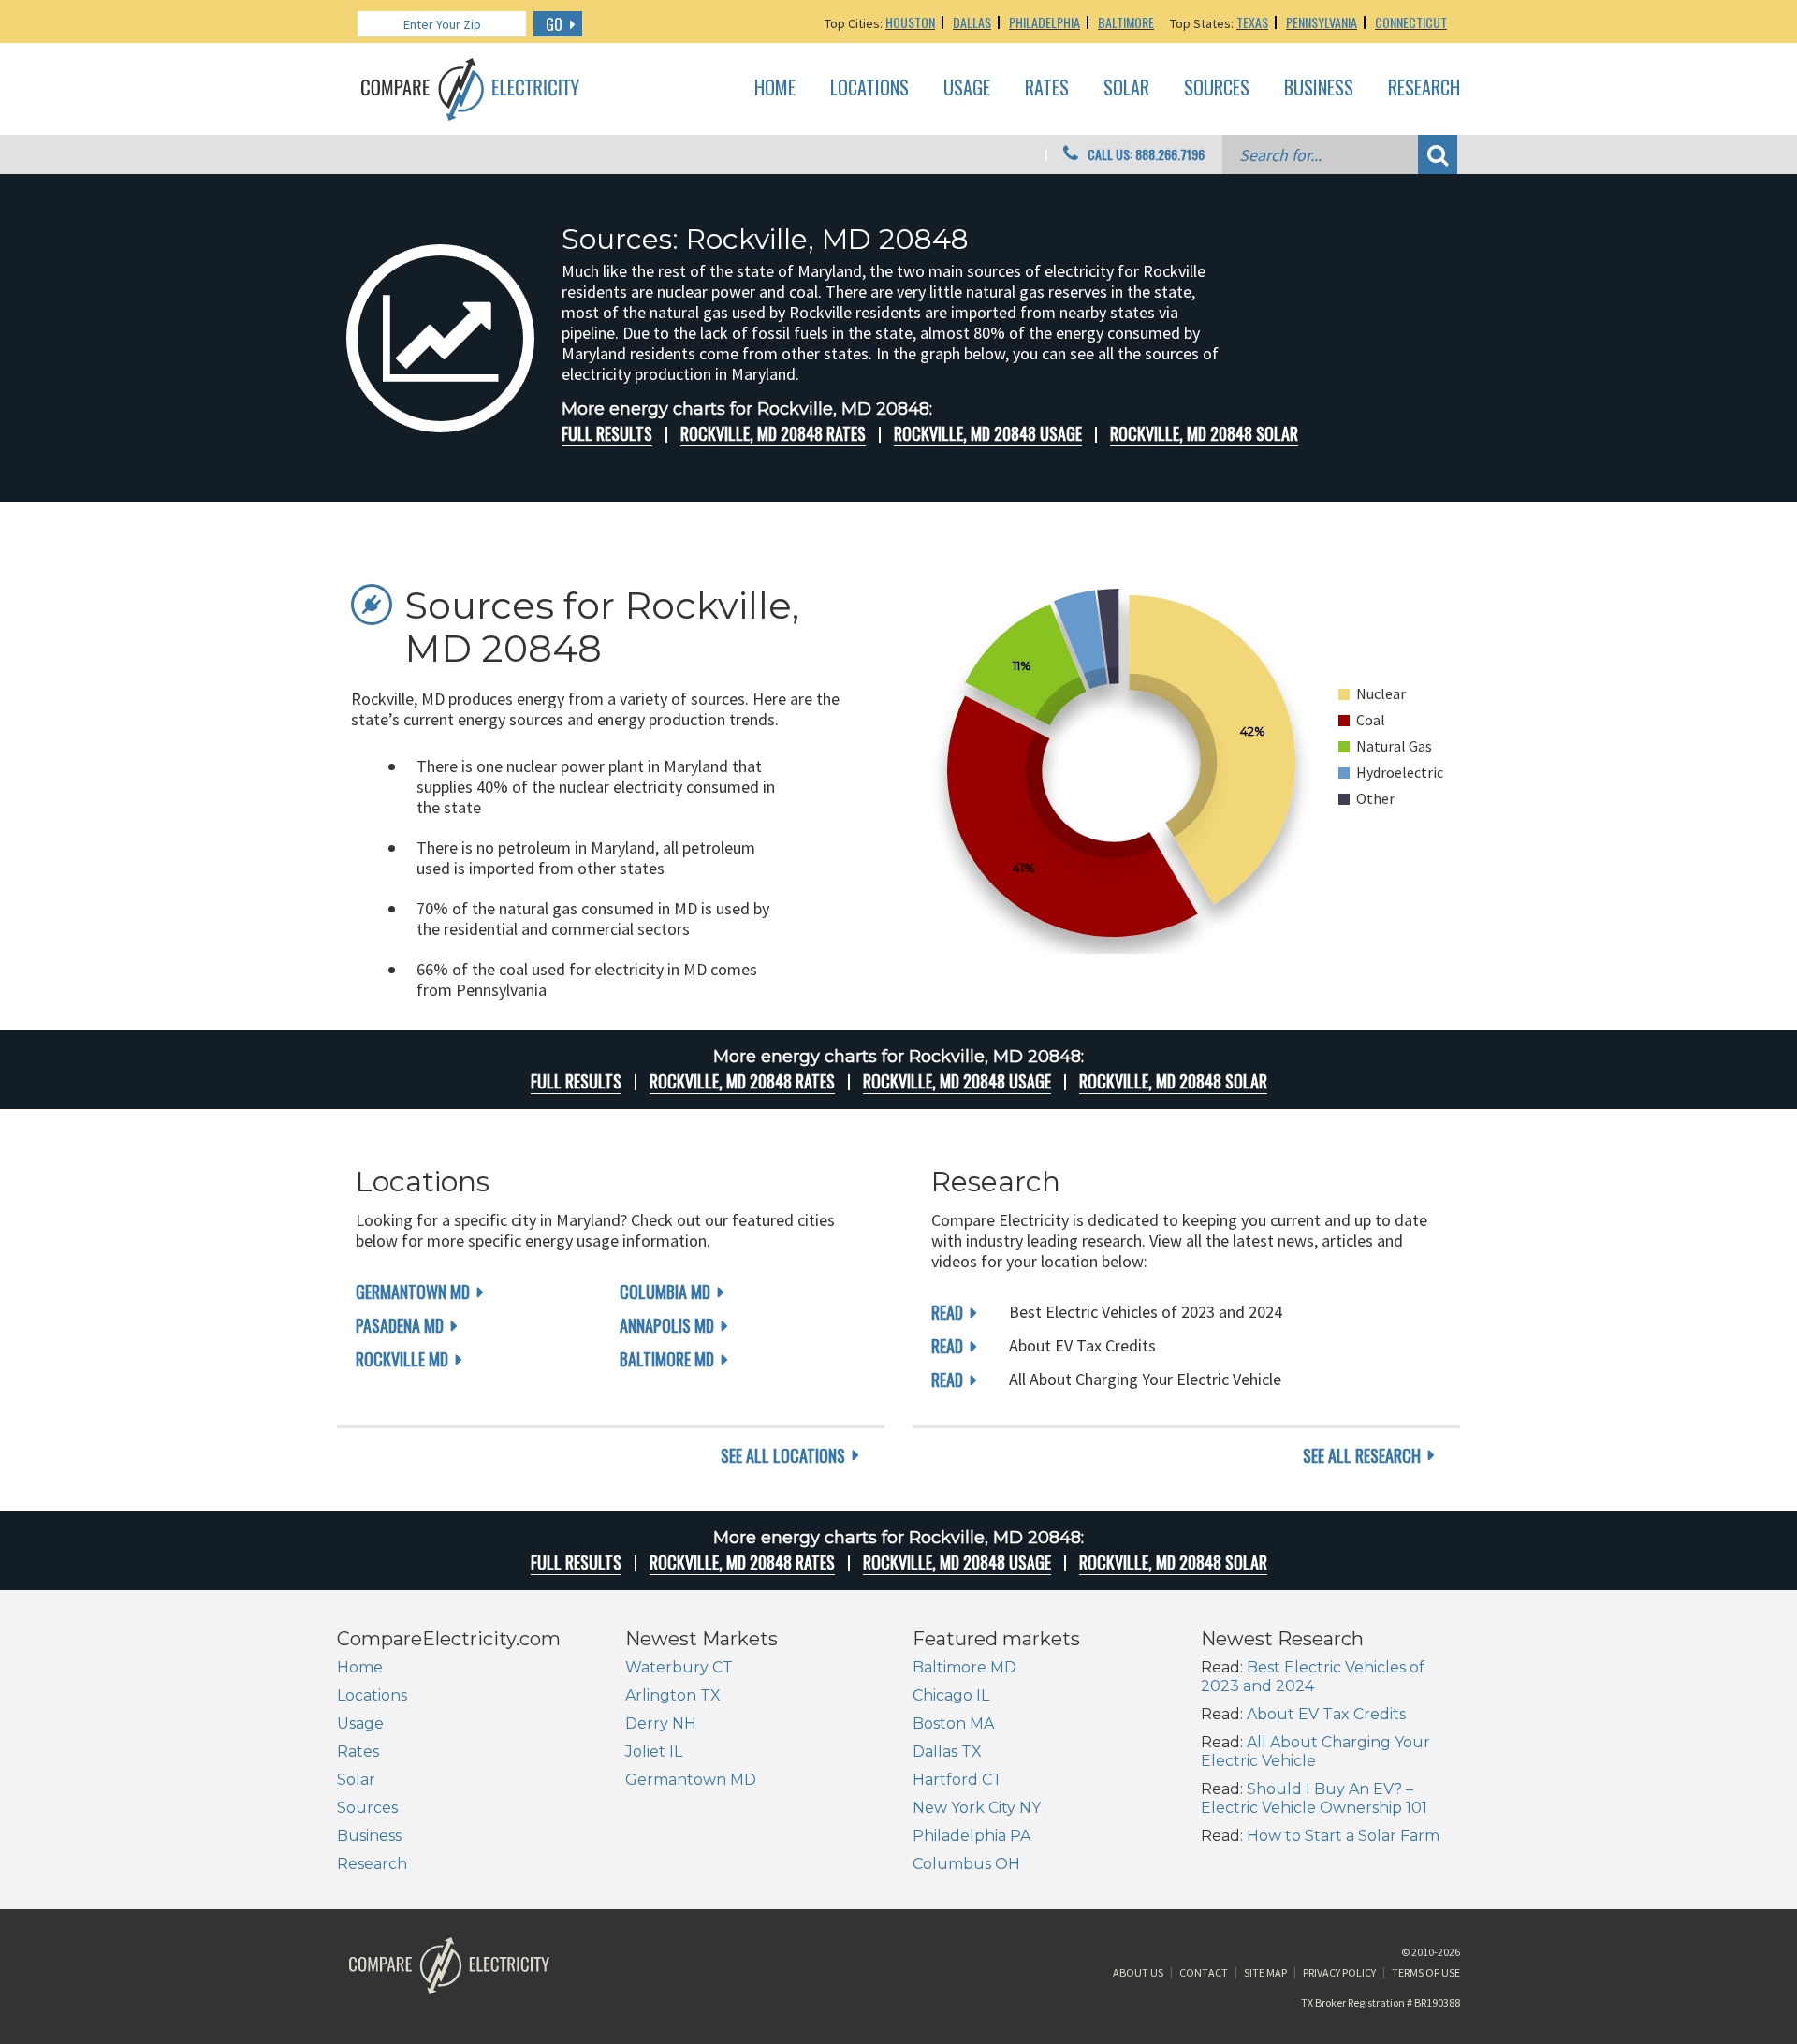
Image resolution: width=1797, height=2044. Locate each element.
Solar (1126, 88)
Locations (869, 88)
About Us (1138, 1972)
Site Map (1265, 1972)
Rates (1047, 88)
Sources (1217, 88)
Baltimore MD (667, 1359)
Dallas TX (947, 1752)
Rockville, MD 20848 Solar (1204, 433)
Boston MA (953, 1723)
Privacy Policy (1339, 1972)
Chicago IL (951, 1695)
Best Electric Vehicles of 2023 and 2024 (1313, 1677)
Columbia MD (665, 1292)
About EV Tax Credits (1326, 1714)
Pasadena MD (400, 1325)
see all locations (783, 1455)
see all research (1362, 1455)
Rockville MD (402, 1359)
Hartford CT (957, 1780)
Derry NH (661, 1723)
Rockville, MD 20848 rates (773, 433)
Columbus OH (966, 1864)
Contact (1204, 1972)
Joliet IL (654, 1752)
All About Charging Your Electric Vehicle (1315, 1752)
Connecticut (1411, 22)
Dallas (972, 22)
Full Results (607, 433)
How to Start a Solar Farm (1343, 1836)
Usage (967, 88)
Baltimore (1126, 22)
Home (775, 88)
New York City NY (977, 1808)
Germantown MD (413, 1292)
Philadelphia (1045, 22)
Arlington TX (673, 1695)
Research (1424, 88)
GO (554, 24)
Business (1319, 88)
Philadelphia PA (972, 1836)
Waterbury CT (679, 1667)
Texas (1252, 22)
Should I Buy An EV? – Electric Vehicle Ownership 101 (1314, 1798)
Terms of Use (1426, 1972)
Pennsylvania (1322, 22)
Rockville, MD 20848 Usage (988, 433)
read (947, 1312)
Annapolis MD (667, 1325)
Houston (910, 22)
